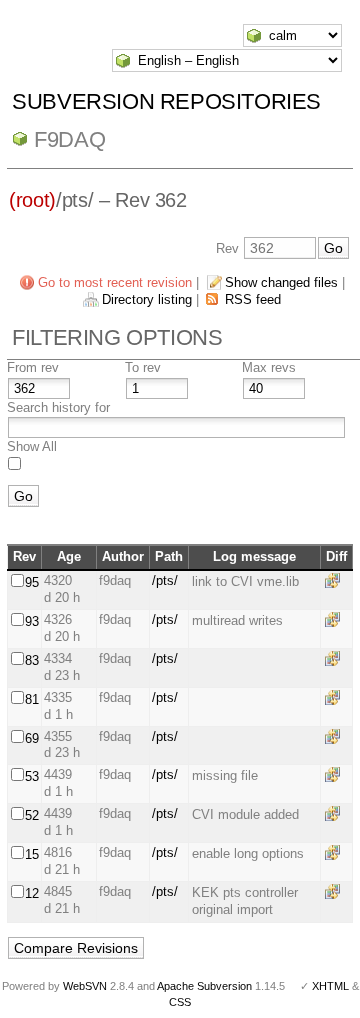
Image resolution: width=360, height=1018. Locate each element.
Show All (32, 446)
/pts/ (165, 580)
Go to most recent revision (115, 282)
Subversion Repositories (166, 101)
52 (32, 815)
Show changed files (281, 282)
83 (32, 660)
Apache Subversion (204, 986)
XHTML (330, 986)
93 (32, 621)
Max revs (269, 367)
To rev (143, 367)
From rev (33, 367)
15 (32, 854)
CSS (180, 1002)
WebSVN (85, 986)
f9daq (69, 139)
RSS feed (253, 299)
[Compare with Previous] (336, 580)
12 (32, 893)
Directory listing (147, 299)
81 (32, 699)
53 (32, 776)
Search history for (58, 407)
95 (32, 582)
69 (32, 738)
